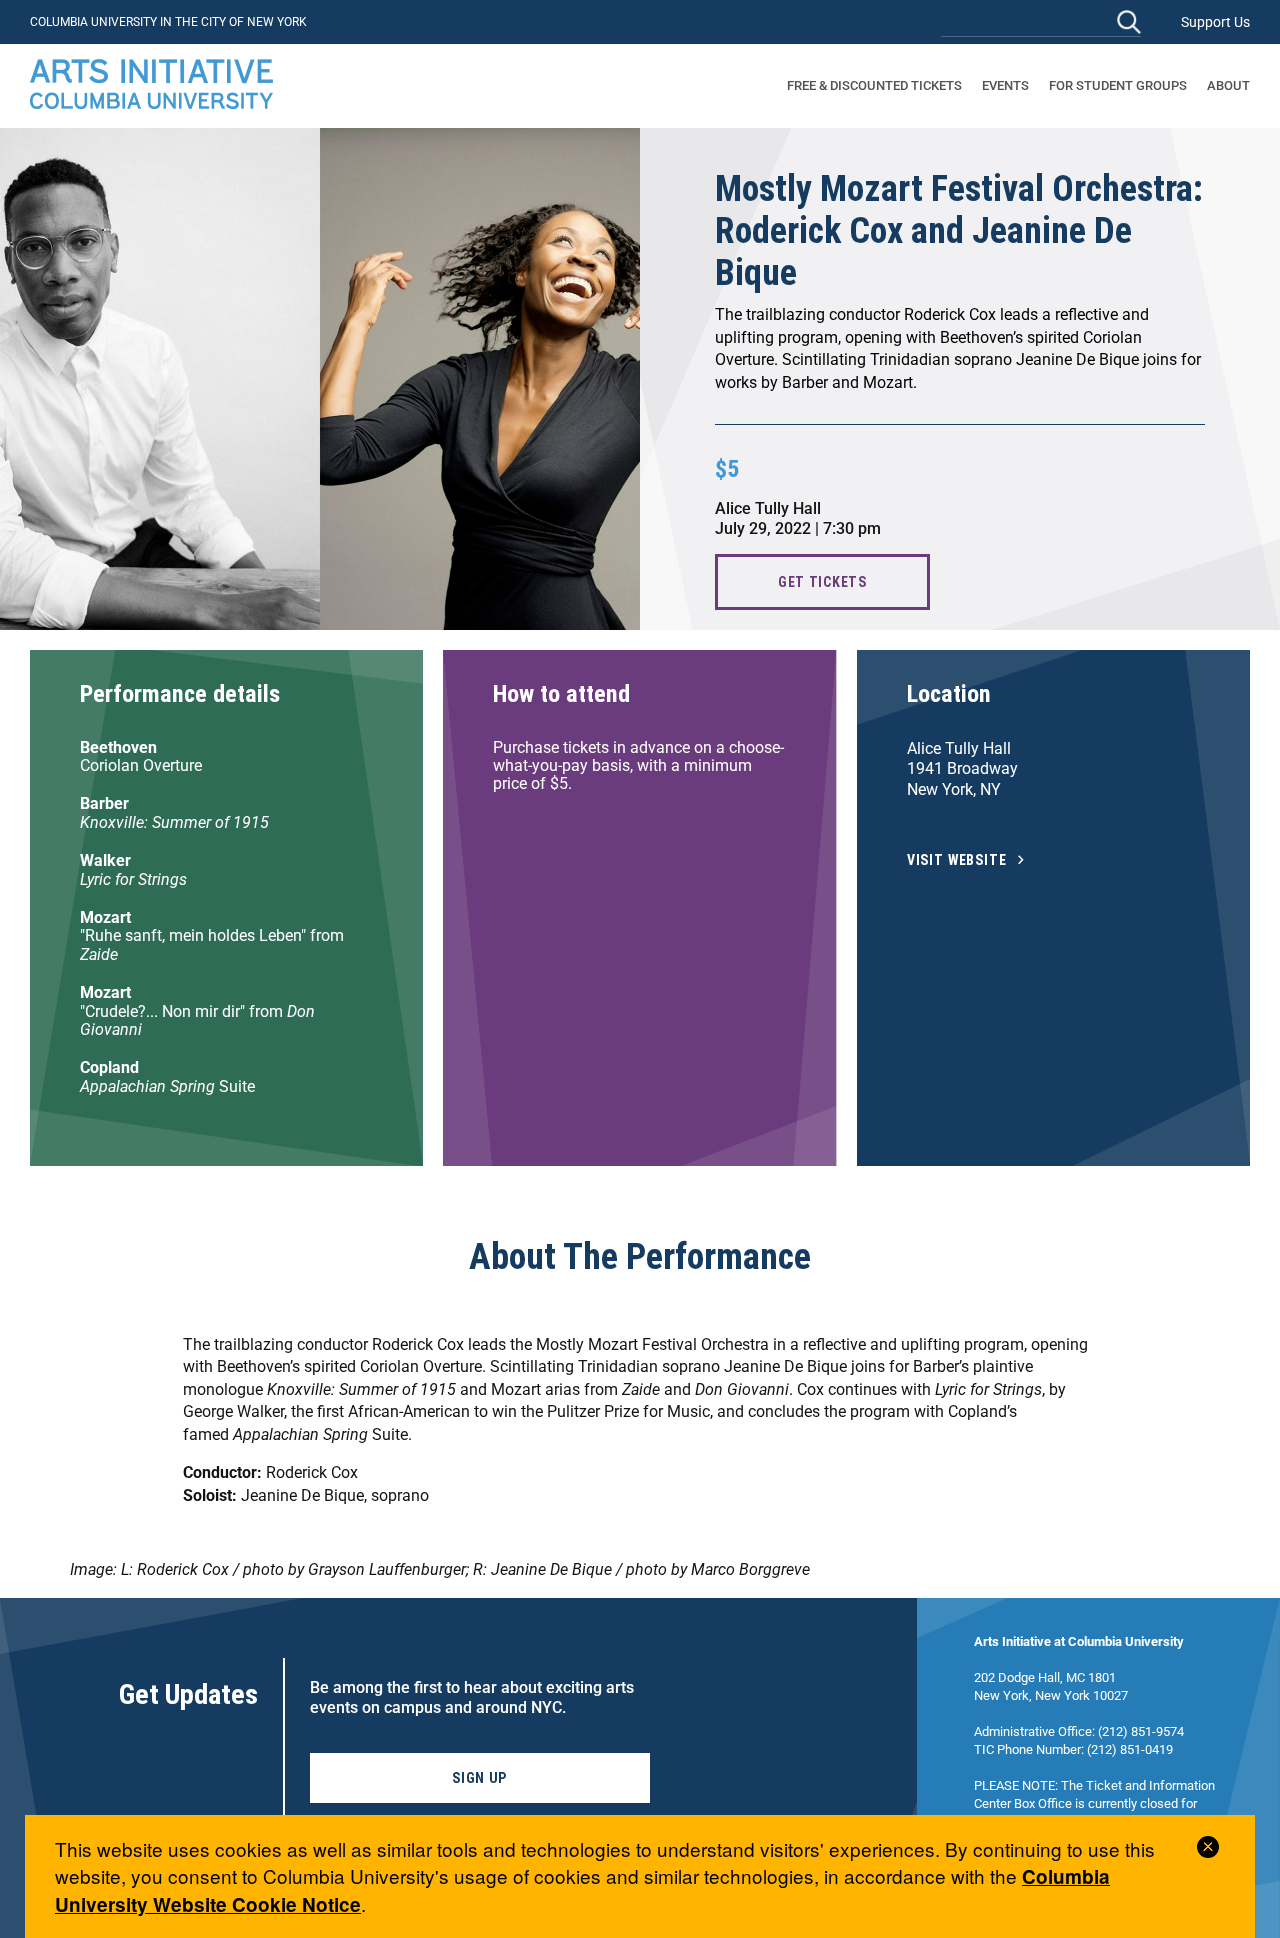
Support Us (1215, 22)
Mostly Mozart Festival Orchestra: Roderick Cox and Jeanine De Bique (959, 231)
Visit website (957, 860)
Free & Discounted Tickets (874, 85)
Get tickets (822, 582)
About (1228, 85)
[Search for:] (1041, 21)
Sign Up (479, 1778)
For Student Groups (1118, 85)
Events (1005, 85)
